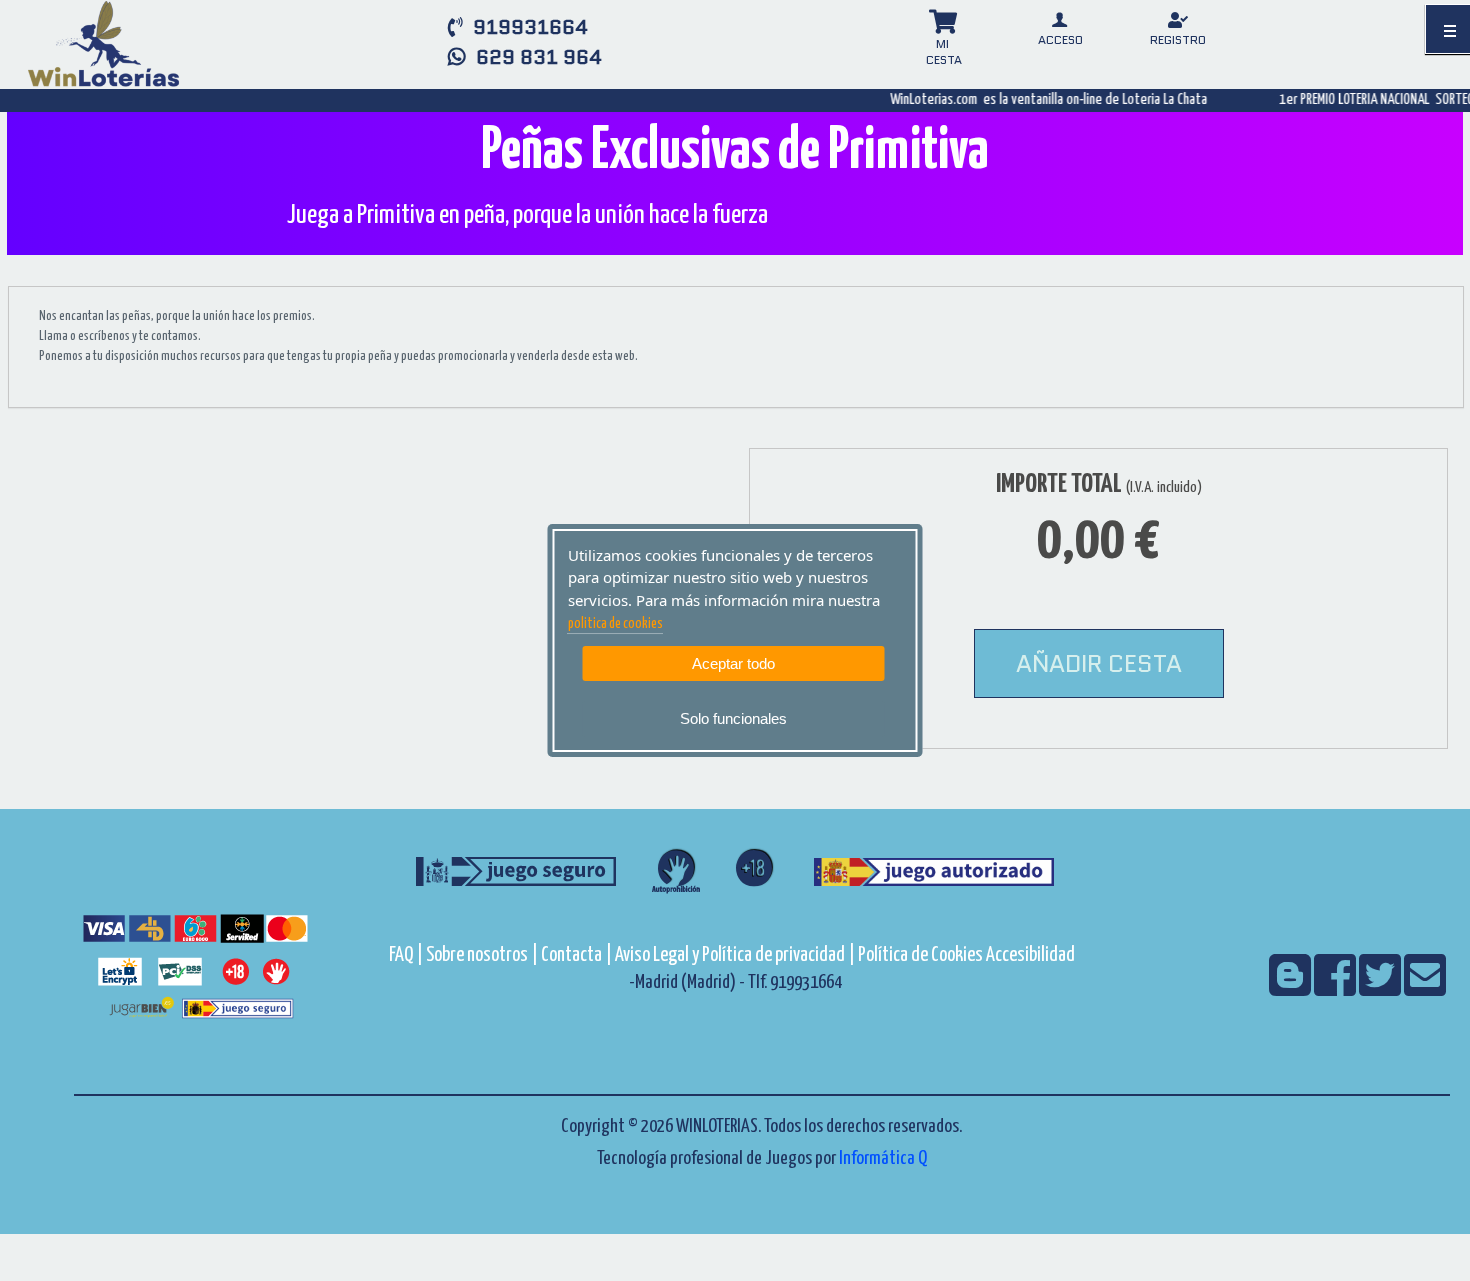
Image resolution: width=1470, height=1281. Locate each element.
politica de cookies (615, 624)
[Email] (1425, 988)
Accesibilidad (1030, 955)
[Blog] (1291, 988)
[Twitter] (1381, 988)
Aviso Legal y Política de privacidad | (736, 955)
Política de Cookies (920, 955)
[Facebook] (1336, 988)
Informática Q (883, 1158)
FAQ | (407, 955)
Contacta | (576, 955)
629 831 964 (534, 57)
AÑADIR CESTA (1099, 663)
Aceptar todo (733, 663)
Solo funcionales (733, 718)
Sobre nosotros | (482, 955)
